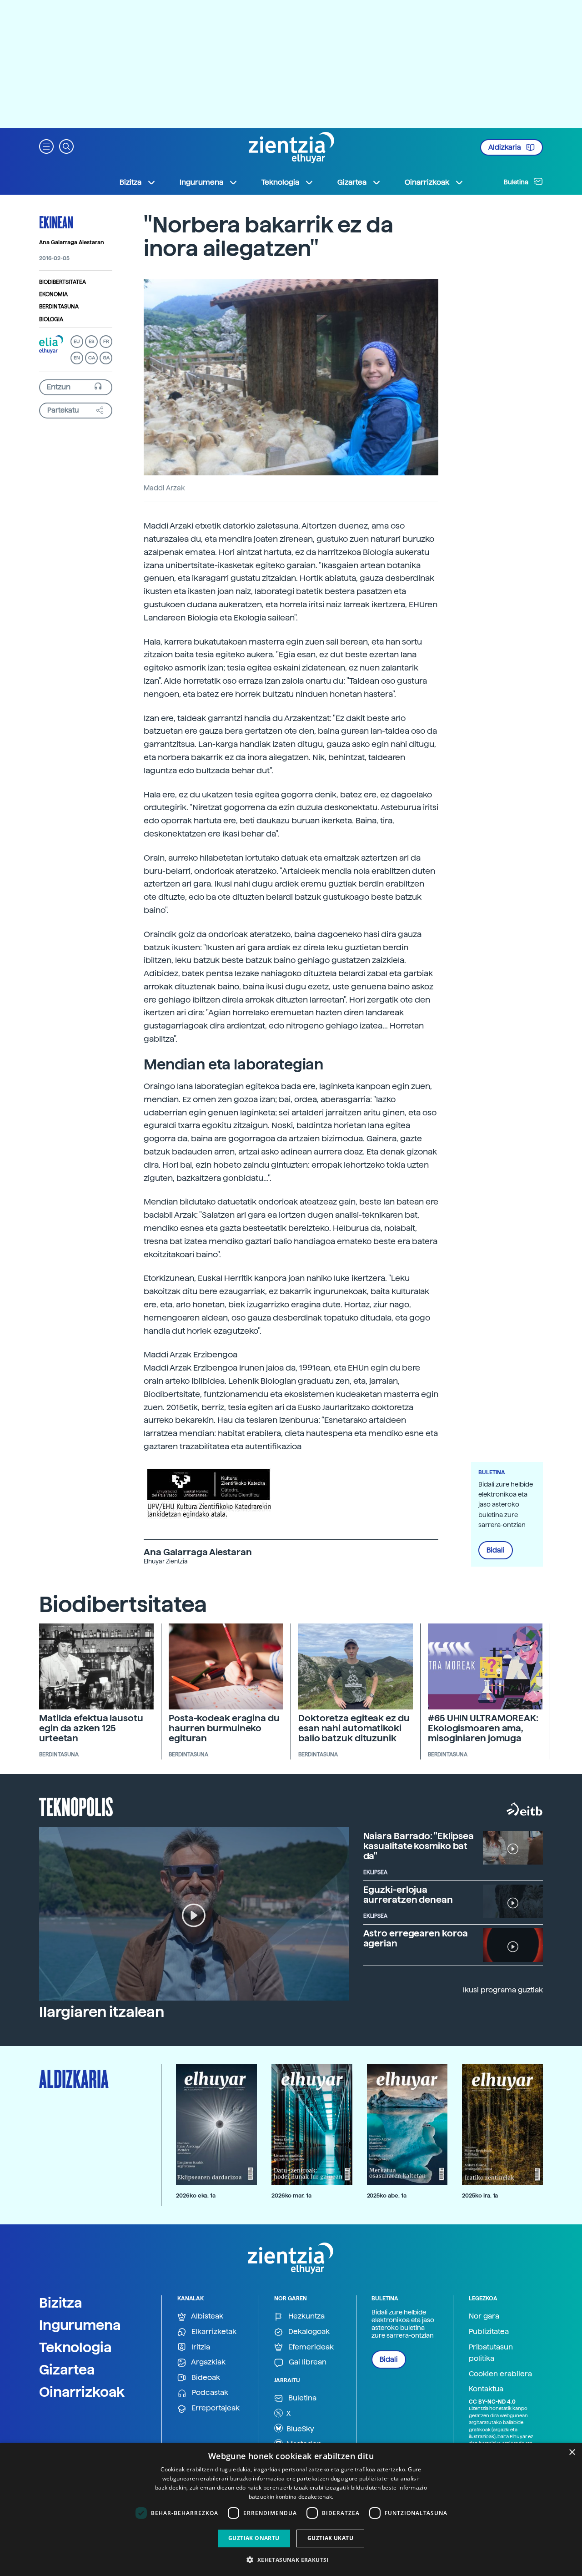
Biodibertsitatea (63, 282)
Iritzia (200, 2347)
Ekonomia (53, 294)
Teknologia (75, 2347)
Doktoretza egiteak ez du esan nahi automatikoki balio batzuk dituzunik (354, 1728)
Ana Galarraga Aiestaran (72, 242)
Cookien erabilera (500, 2374)
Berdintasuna (59, 307)
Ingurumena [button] (201, 182)
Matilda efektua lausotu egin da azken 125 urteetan (91, 1728)
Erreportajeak (215, 2408)
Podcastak (209, 2392)
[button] (46, 146)
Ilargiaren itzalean (102, 2012)
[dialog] (291, 2509)
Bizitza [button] (130, 182)
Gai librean (307, 2362)
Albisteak (206, 2316)
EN (77, 358)
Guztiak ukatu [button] (330, 2538)
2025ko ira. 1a (480, 2195)
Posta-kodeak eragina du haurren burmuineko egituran (224, 1728)
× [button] (572, 2452)
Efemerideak (310, 2347)
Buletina (517, 182)
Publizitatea (489, 2332)
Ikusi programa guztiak (503, 1990)
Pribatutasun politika (491, 2353)
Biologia (51, 319)
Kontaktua (486, 2389)
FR (106, 341)
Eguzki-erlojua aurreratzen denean (408, 1895)
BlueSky (299, 2429)
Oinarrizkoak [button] (427, 182)
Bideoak (205, 2377)
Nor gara (484, 2316)
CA (92, 358)
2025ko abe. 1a (387, 2195)
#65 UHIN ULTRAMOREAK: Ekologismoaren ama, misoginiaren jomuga (483, 1728)
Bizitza (61, 2303)
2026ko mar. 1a (291, 2195)
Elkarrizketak (213, 2332)
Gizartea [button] (352, 182)
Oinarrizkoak (82, 2392)
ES (91, 341)
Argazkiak (208, 2362)
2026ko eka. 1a (196, 2195)
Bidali (496, 1550)
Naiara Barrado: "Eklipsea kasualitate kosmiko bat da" (419, 1846)
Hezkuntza (306, 2316)
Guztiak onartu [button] (254, 2538)
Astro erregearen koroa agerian (416, 1938)
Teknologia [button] (280, 182)
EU (77, 341)
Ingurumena (80, 2325)
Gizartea (67, 2369)
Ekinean (56, 222)
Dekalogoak (308, 2332)
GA (106, 358)
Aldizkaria (505, 147)
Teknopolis (76, 1806)
